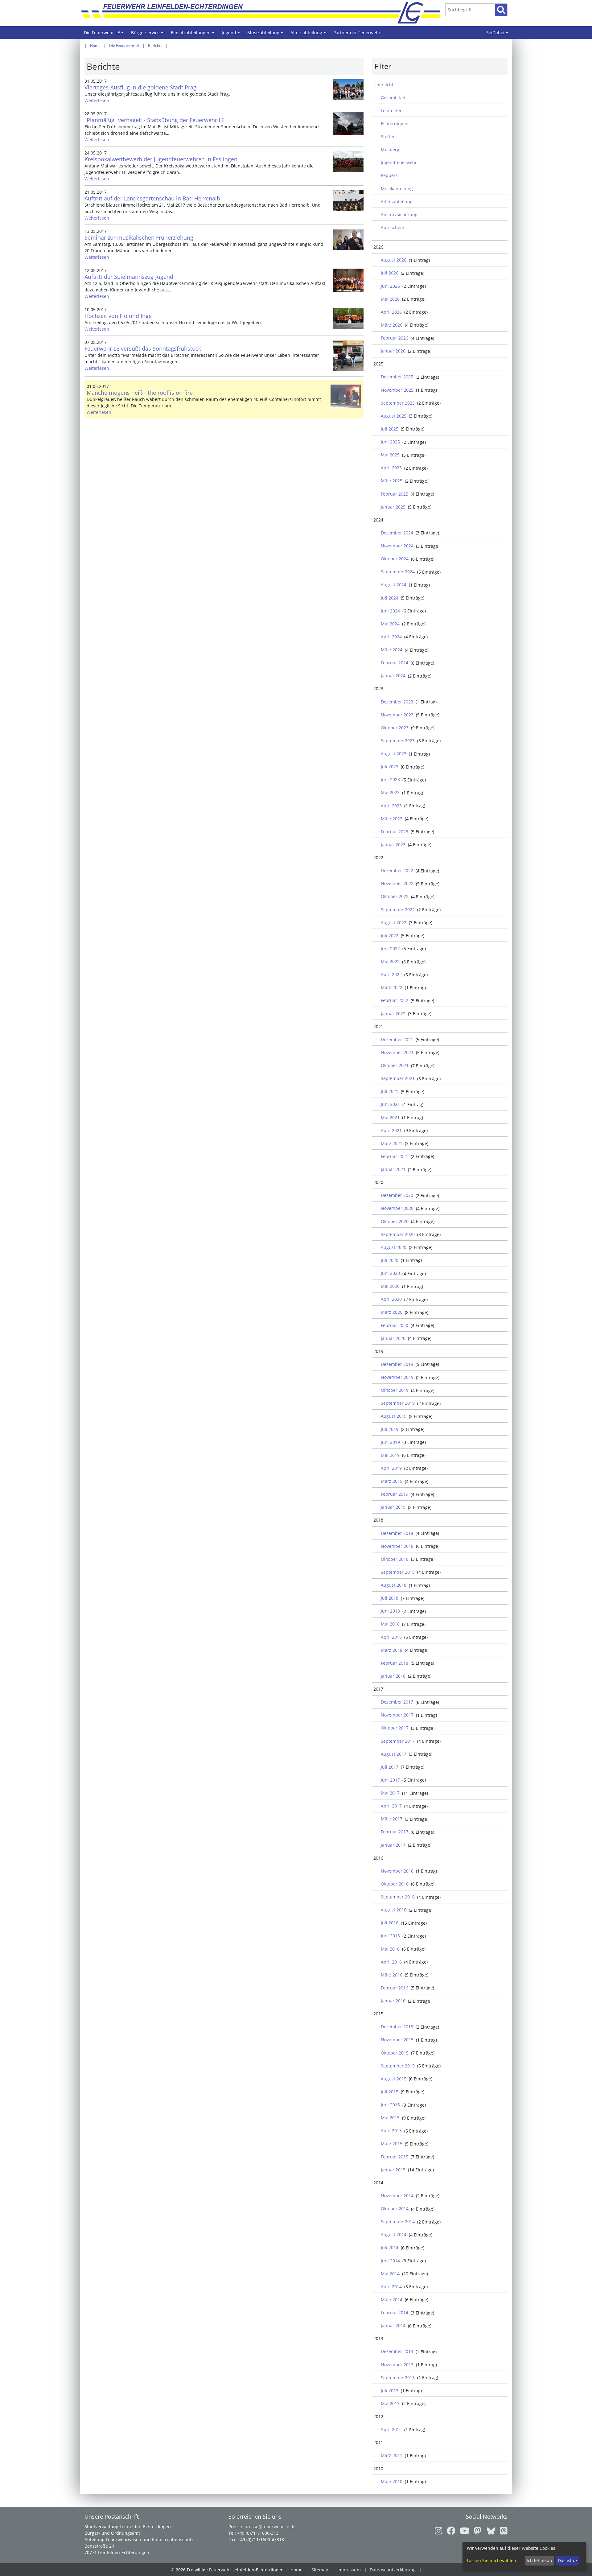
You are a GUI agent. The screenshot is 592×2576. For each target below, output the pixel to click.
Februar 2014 (395, 2312)
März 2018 (392, 1650)
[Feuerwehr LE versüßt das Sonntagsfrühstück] (348, 356)
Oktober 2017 (395, 1728)
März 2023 (392, 819)
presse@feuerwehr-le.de (270, 2527)
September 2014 (398, 2222)
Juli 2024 (390, 598)
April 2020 (391, 1299)
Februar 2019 (395, 1494)
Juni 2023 (390, 779)
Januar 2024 (393, 676)
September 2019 (398, 1403)
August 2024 (394, 585)
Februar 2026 (395, 338)
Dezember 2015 (397, 2027)
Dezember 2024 (397, 533)
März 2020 (392, 1312)
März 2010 (392, 2481)
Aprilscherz (393, 227)
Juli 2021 (390, 1091)
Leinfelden (392, 111)
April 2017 (391, 1806)
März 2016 (392, 1975)
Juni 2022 (390, 948)
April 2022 (391, 974)
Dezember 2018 (397, 1533)
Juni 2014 (390, 2261)
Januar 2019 (393, 1507)
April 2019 (391, 1468)
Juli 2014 (390, 2247)
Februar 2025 (395, 494)
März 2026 (392, 325)
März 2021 (392, 1143)
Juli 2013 (390, 2391)
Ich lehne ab (539, 2560)
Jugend (232, 34)
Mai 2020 (390, 1286)
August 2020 (394, 1247)
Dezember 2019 (397, 1364)
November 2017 (397, 1715)
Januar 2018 (393, 1676)
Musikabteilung (266, 34)
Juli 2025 (390, 429)
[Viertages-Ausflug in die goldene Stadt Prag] (348, 90)
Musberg (390, 149)
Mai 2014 (390, 2274)
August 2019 (394, 1416)
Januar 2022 (393, 1014)
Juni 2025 (390, 442)
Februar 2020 (395, 1325)
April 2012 (391, 2429)
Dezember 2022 (397, 870)
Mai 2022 (390, 961)
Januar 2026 (393, 351)
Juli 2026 (390, 273)
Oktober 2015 (395, 2053)
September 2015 (398, 2066)
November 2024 (397, 546)
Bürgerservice (148, 34)
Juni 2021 (390, 1104)
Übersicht (383, 85)
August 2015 (394, 2079)
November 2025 (397, 390)
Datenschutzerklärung (393, 2570)
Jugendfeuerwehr (399, 162)
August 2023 (394, 754)
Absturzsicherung (399, 214)
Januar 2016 (393, 2001)
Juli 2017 (390, 1767)
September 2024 (398, 572)
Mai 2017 (390, 1793)
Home (95, 45)
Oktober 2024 (395, 559)
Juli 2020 (390, 1260)
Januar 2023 (393, 845)
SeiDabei (498, 34)
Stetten (388, 136)
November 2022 (397, 883)
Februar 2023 (395, 832)
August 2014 (394, 2234)
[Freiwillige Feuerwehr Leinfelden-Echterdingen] (250, 12)
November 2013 (397, 2365)
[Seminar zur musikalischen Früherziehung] (348, 240)
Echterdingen (395, 124)
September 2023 (398, 741)
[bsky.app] (489, 2531)
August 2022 (394, 923)
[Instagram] (439, 2531)
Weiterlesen (97, 100)
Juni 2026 (390, 286)
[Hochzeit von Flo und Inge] (348, 318)
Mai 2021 (390, 1117)
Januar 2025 (393, 507)
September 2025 (398, 403)
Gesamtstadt (394, 98)
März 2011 (392, 2455)
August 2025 (394, 416)
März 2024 (392, 650)
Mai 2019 (390, 1455)
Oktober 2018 (395, 1559)
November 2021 (397, 1052)
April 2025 (391, 468)
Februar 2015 (395, 2157)
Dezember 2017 (397, 1702)
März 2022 (392, 987)
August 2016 (394, 1910)
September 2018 (398, 1572)
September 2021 (398, 1078)
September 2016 (398, 1897)
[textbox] (470, 10)
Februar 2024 (395, 663)
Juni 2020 (390, 1273)
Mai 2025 (390, 455)
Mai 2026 (390, 299)
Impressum (349, 2570)
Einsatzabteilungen (193, 34)
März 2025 (392, 481)
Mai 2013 (390, 2403)
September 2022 (398, 910)
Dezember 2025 (397, 377)
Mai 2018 (390, 1624)
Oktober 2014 (395, 2209)
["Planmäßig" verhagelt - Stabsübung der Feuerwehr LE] (348, 124)
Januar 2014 (393, 2325)
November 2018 (397, 1546)
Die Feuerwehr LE (105, 34)
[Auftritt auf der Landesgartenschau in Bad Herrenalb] (348, 201)
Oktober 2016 (395, 1884)
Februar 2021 (395, 1156)
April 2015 (391, 2131)
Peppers (389, 175)
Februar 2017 (395, 1832)
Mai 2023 (390, 792)
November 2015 (397, 2040)
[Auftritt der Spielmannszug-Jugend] (348, 280)
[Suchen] (501, 10)
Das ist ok (568, 2560)
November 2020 (397, 1208)
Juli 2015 (390, 2092)
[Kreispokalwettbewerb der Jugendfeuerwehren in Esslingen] (348, 161)
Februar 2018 (395, 1663)
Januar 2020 (393, 1338)
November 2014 (397, 2196)
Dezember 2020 (397, 1195)
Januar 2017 (393, 1845)
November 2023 (397, 715)
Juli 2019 (390, 1429)
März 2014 (392, 2300)
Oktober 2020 (395, 1221)
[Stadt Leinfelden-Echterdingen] (416, 12)
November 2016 (397, 1871)
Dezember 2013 (397, 2351)
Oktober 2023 (395, 728)
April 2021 (391, 1130)
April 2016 (391, 1962)
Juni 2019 (390, 1442)
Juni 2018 (390, 1611)
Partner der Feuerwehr (357, 33)
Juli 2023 (390, 767)
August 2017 (394, 1754)
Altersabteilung (309, 34)
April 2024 (391, 637)
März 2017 (392, 1819)
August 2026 (394, 260)
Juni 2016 (390, 1936)
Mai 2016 (390, 1949)
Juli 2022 (390, 936)
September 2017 (398, 1741)
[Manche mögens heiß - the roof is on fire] (346, 396)
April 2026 (391, 312)
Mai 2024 (390, 624)
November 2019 (397, 1377)
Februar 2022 (395, 1000)
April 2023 (391, 806)
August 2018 (394, 1585)
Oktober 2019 (395, 1390)
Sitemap (320, 2570)
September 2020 (398, 1234)
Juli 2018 (390, 1598)
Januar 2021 (393, 1169)
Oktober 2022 (395, 896)
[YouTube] (463, 2531)
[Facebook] (449, 2531)
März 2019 (392, 1481)
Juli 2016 (390, 1923)
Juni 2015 (390, 2105)
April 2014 (391, 2287)
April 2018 (391, 1637)
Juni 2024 (390, 611)
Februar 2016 (395, 1988)
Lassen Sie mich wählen (491, 2560)
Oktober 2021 (395, 1065)
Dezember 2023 (397, 702)
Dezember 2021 (397, 1039)
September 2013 (398, 2378)
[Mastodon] (476, 2531)
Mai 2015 (390, 2118)
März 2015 (392, 2143)
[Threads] (502, 2531)
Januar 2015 (393, 2170)
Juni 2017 (390, 1780)
